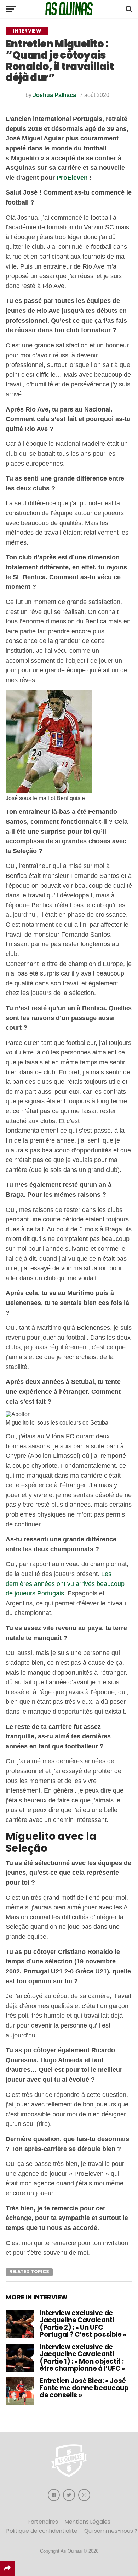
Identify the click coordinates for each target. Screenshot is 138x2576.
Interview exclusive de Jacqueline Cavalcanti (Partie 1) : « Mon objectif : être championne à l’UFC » (82, 2358)
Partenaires (43, 2522)
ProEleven (72, 177)
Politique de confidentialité (42, 2531)
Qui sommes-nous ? (111, 2531)
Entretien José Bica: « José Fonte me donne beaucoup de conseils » (84, 2388)
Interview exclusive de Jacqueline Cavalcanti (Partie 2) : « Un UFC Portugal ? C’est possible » (83, 2324)
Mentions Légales (88, 2522)
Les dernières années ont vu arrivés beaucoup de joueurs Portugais (65, 1583)
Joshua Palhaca (54, 95)
